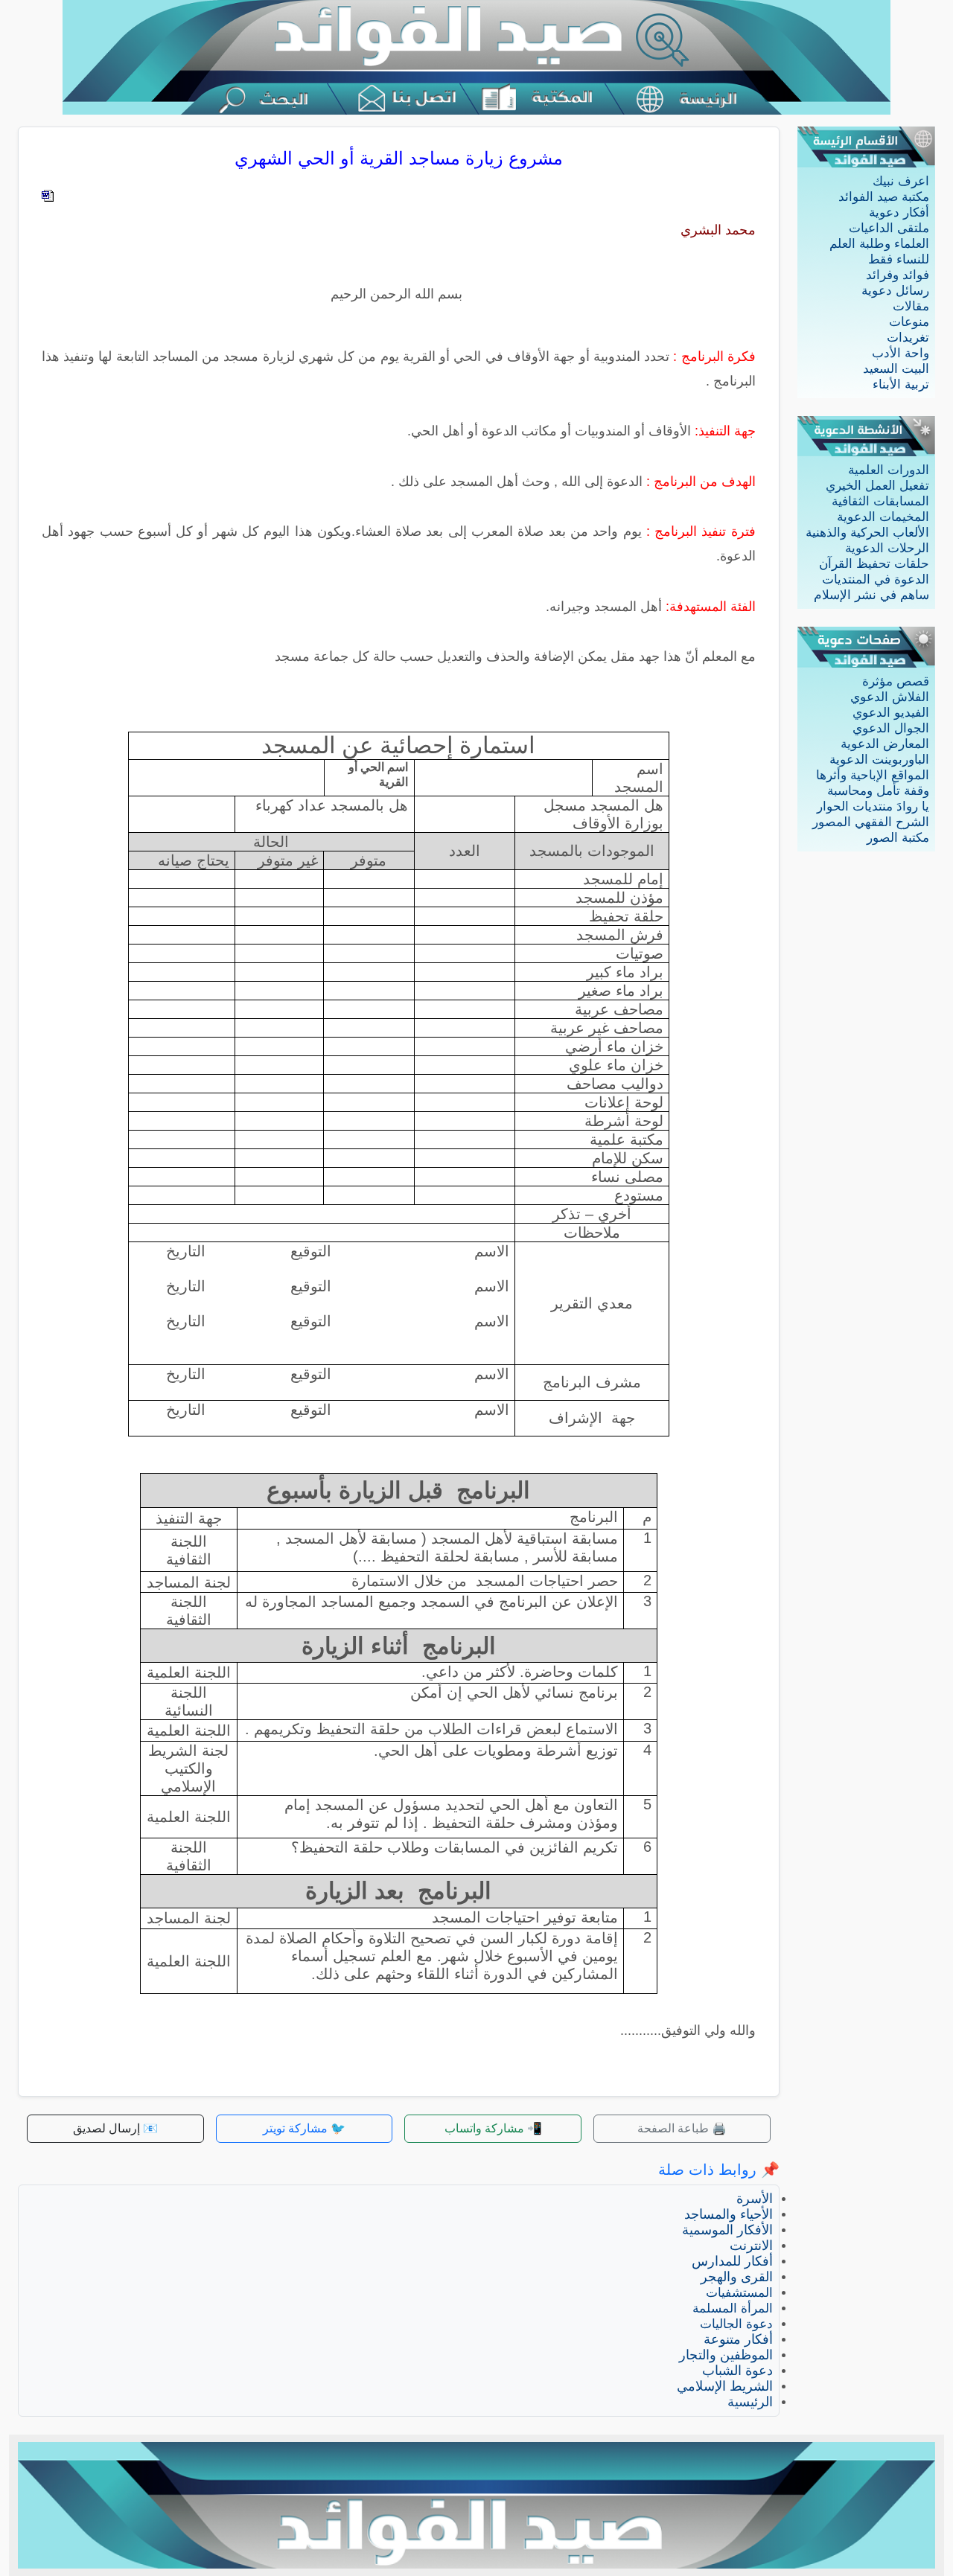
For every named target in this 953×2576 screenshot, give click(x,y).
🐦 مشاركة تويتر (304, 2128)
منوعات (909, 322)
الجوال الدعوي (891, 728)
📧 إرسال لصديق (115, 2128)
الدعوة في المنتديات (876, 579)
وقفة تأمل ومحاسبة (878, 791)
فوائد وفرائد (898, 275)
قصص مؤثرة (896, 681)
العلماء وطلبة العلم (879, 244)
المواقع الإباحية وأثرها (873, 775)
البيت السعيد (896, 369)
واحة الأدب (901, 353)
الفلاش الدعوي (890, 697)
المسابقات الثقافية (880, 501)
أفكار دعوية (899, 212)
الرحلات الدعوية (887, 548)
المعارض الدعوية (885, 744)
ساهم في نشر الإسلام (871, 595)
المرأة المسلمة (733, 2308)
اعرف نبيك (901, 181)
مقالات (911, 306)
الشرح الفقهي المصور (871, 822)
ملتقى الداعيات (889, 228)
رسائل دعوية (895, 291)
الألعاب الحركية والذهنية (867, 533)
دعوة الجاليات (736, 2324)
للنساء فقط (899, 259)
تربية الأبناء (901, 384)
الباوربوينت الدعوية (879, 760)
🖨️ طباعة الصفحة (682, 2128)
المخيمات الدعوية (883, 517)
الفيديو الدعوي (891, 713)
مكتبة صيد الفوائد (884, 197)
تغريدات (908, 338)
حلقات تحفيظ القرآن (874, 564)
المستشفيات (739, 2293)
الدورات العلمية (889, 470)
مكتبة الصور (898, 838)
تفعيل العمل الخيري (877, 486)
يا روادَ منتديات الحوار (873, 806)
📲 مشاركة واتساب (493, 2128)
